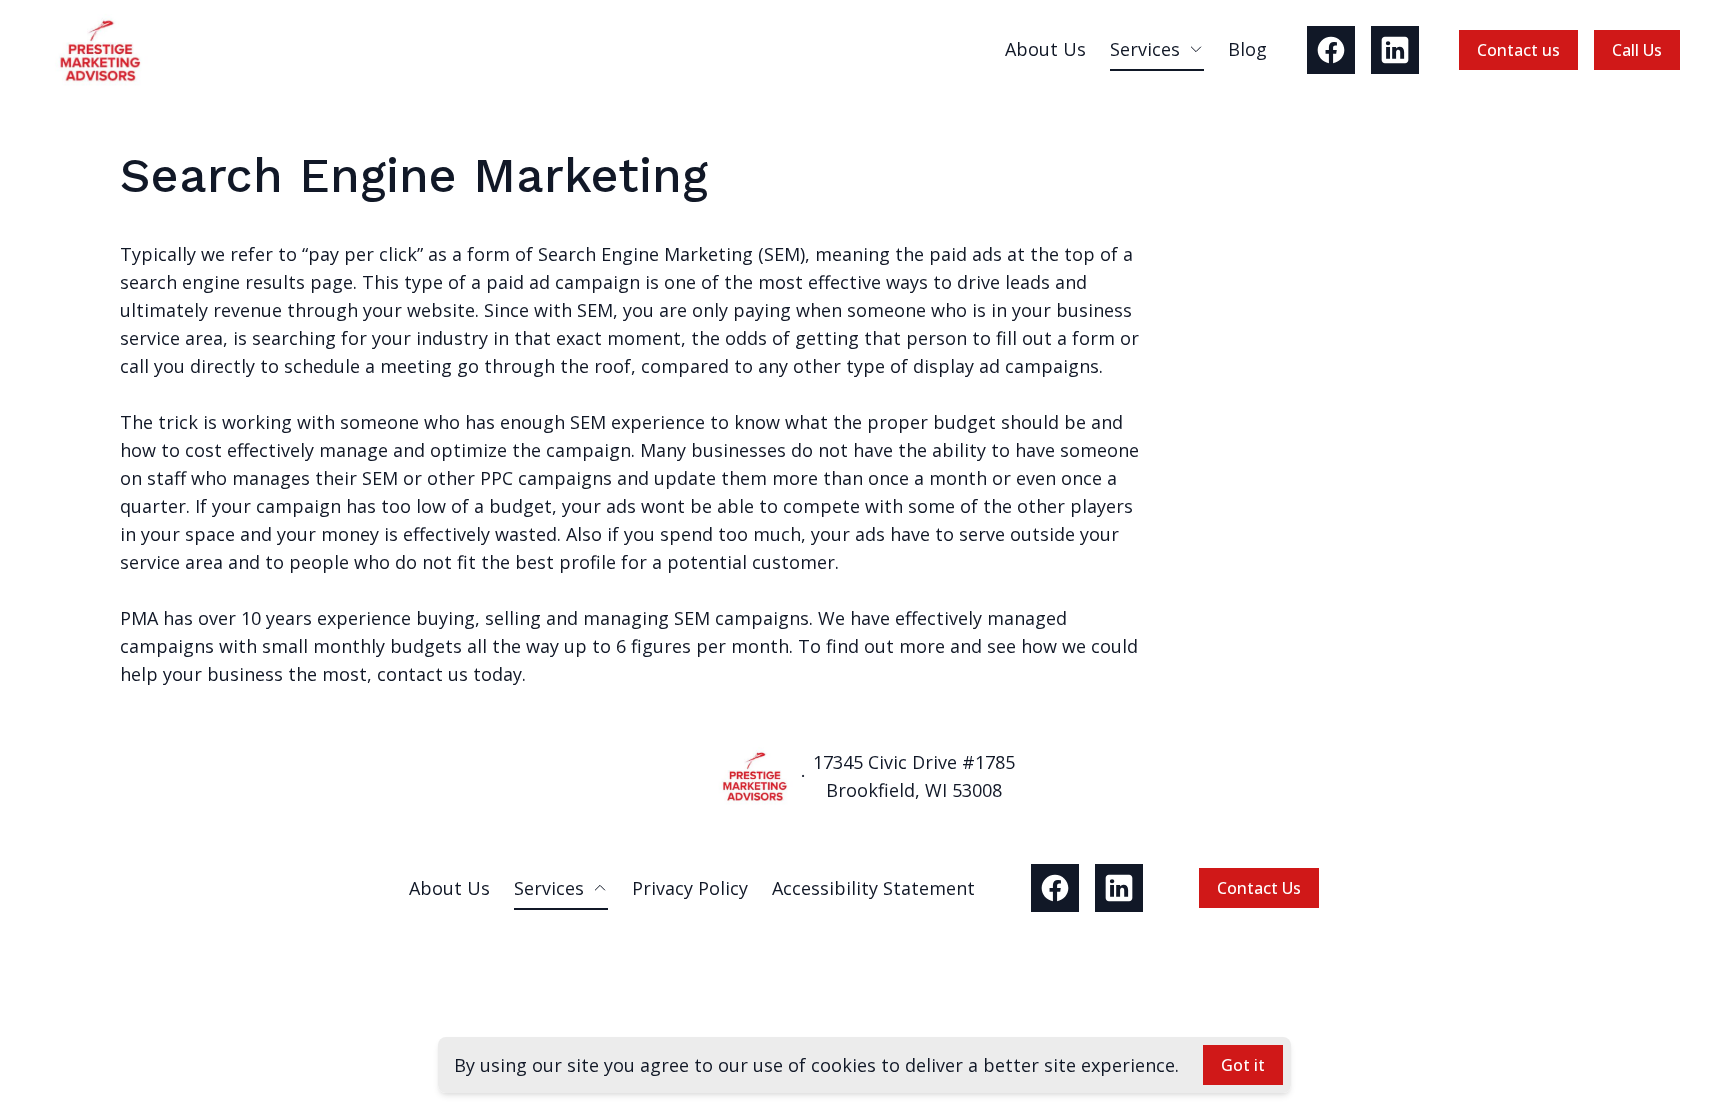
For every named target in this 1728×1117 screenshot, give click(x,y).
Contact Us (1259, 888)
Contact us (1518, 50)
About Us (1045, 49)
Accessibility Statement (873, 888)
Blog (1247, 49)
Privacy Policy (690, 888)
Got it (1243, 1065)
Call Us (1637, 50)
